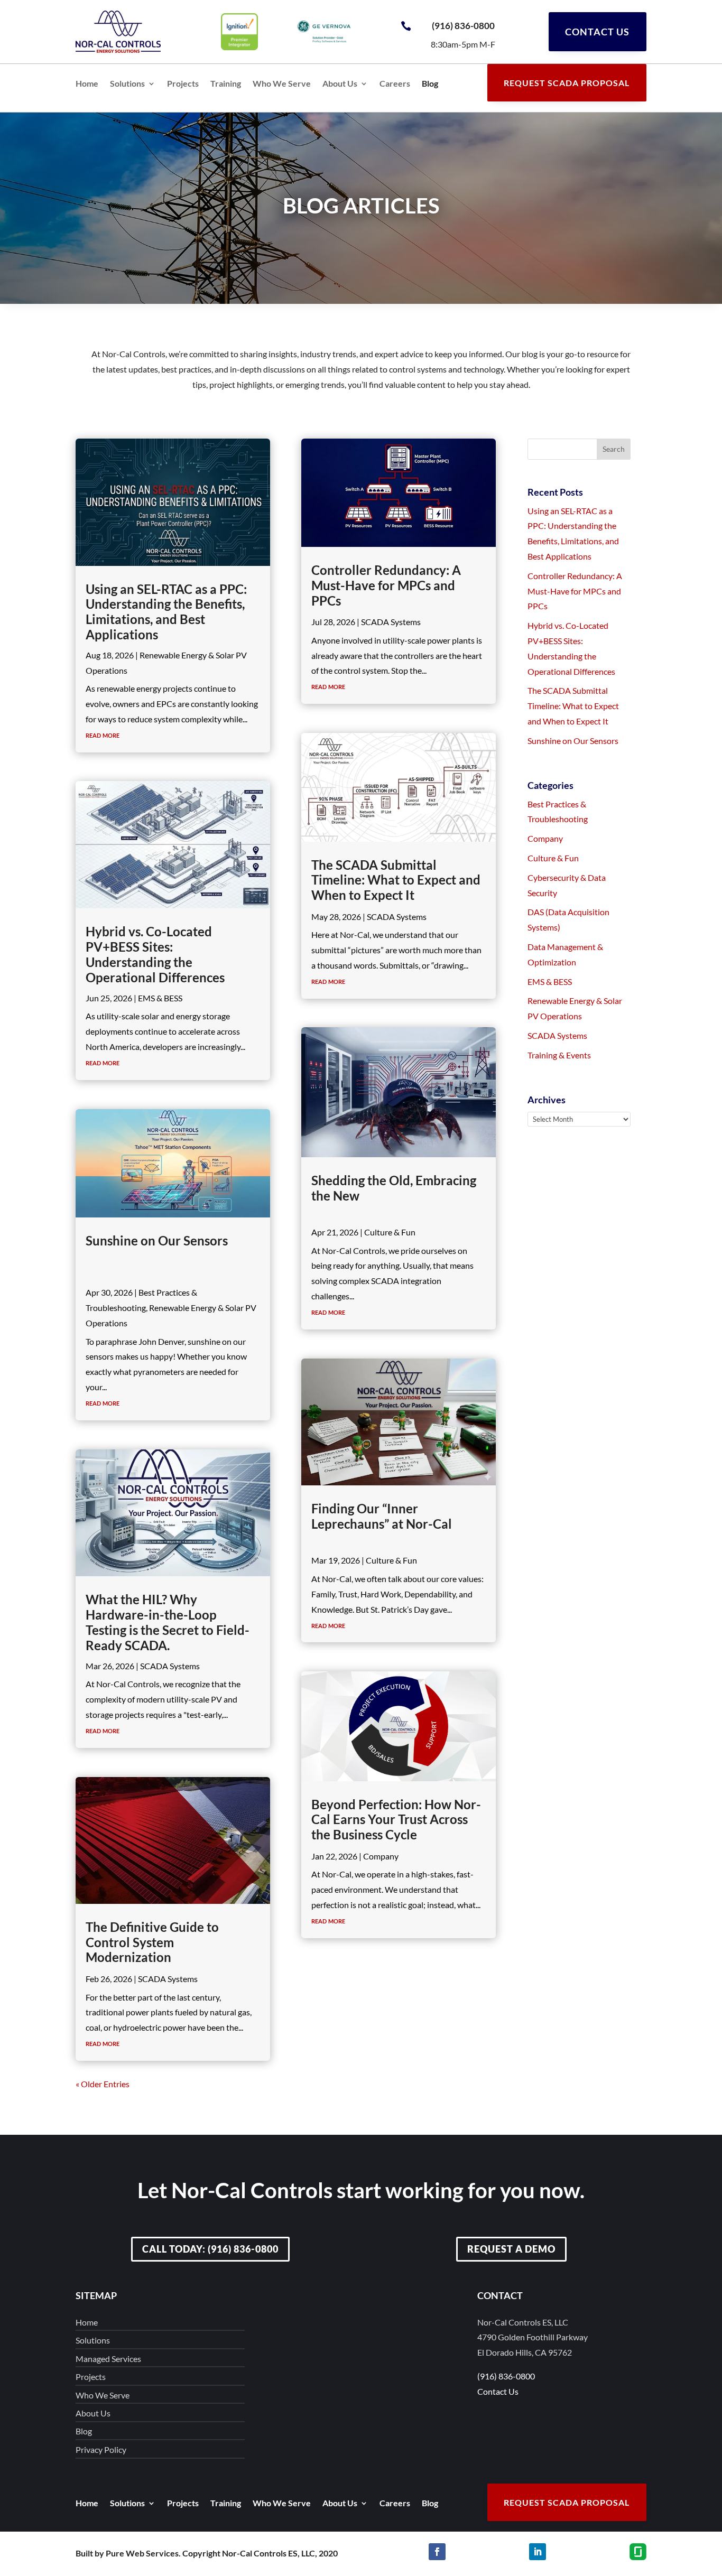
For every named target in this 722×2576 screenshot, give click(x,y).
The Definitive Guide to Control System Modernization (152, 1942)
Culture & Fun (390, 1232)
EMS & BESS (160, 998)
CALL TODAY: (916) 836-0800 (210, 2249)
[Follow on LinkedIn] (538, 2552)
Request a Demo (511, 2249)
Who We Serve (282, 84)
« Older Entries (103, 2084)
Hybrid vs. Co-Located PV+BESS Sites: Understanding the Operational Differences (155, 954)
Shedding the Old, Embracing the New (394, 1188)
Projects (183, 84)
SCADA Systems (170, 1666)
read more (103, 734)
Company (381, 1856)
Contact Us (597, 32)
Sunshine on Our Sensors (157, 1240)
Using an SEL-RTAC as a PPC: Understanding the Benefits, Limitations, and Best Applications (166, 612)
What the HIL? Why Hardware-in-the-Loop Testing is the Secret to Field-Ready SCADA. (168, 1622)
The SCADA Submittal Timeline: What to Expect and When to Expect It (396, 880)
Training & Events (559, 1055)
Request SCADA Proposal (567, 83)
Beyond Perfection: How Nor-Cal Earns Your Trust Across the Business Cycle (396, 1820)
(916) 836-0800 (463, 26)
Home (87, 84)
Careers (395, 84)
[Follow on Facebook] (437, 2552)
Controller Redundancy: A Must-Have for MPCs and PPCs (386, 585)
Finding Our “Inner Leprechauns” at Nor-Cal (382, 1516)
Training (226, 84)
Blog (430, 84)
